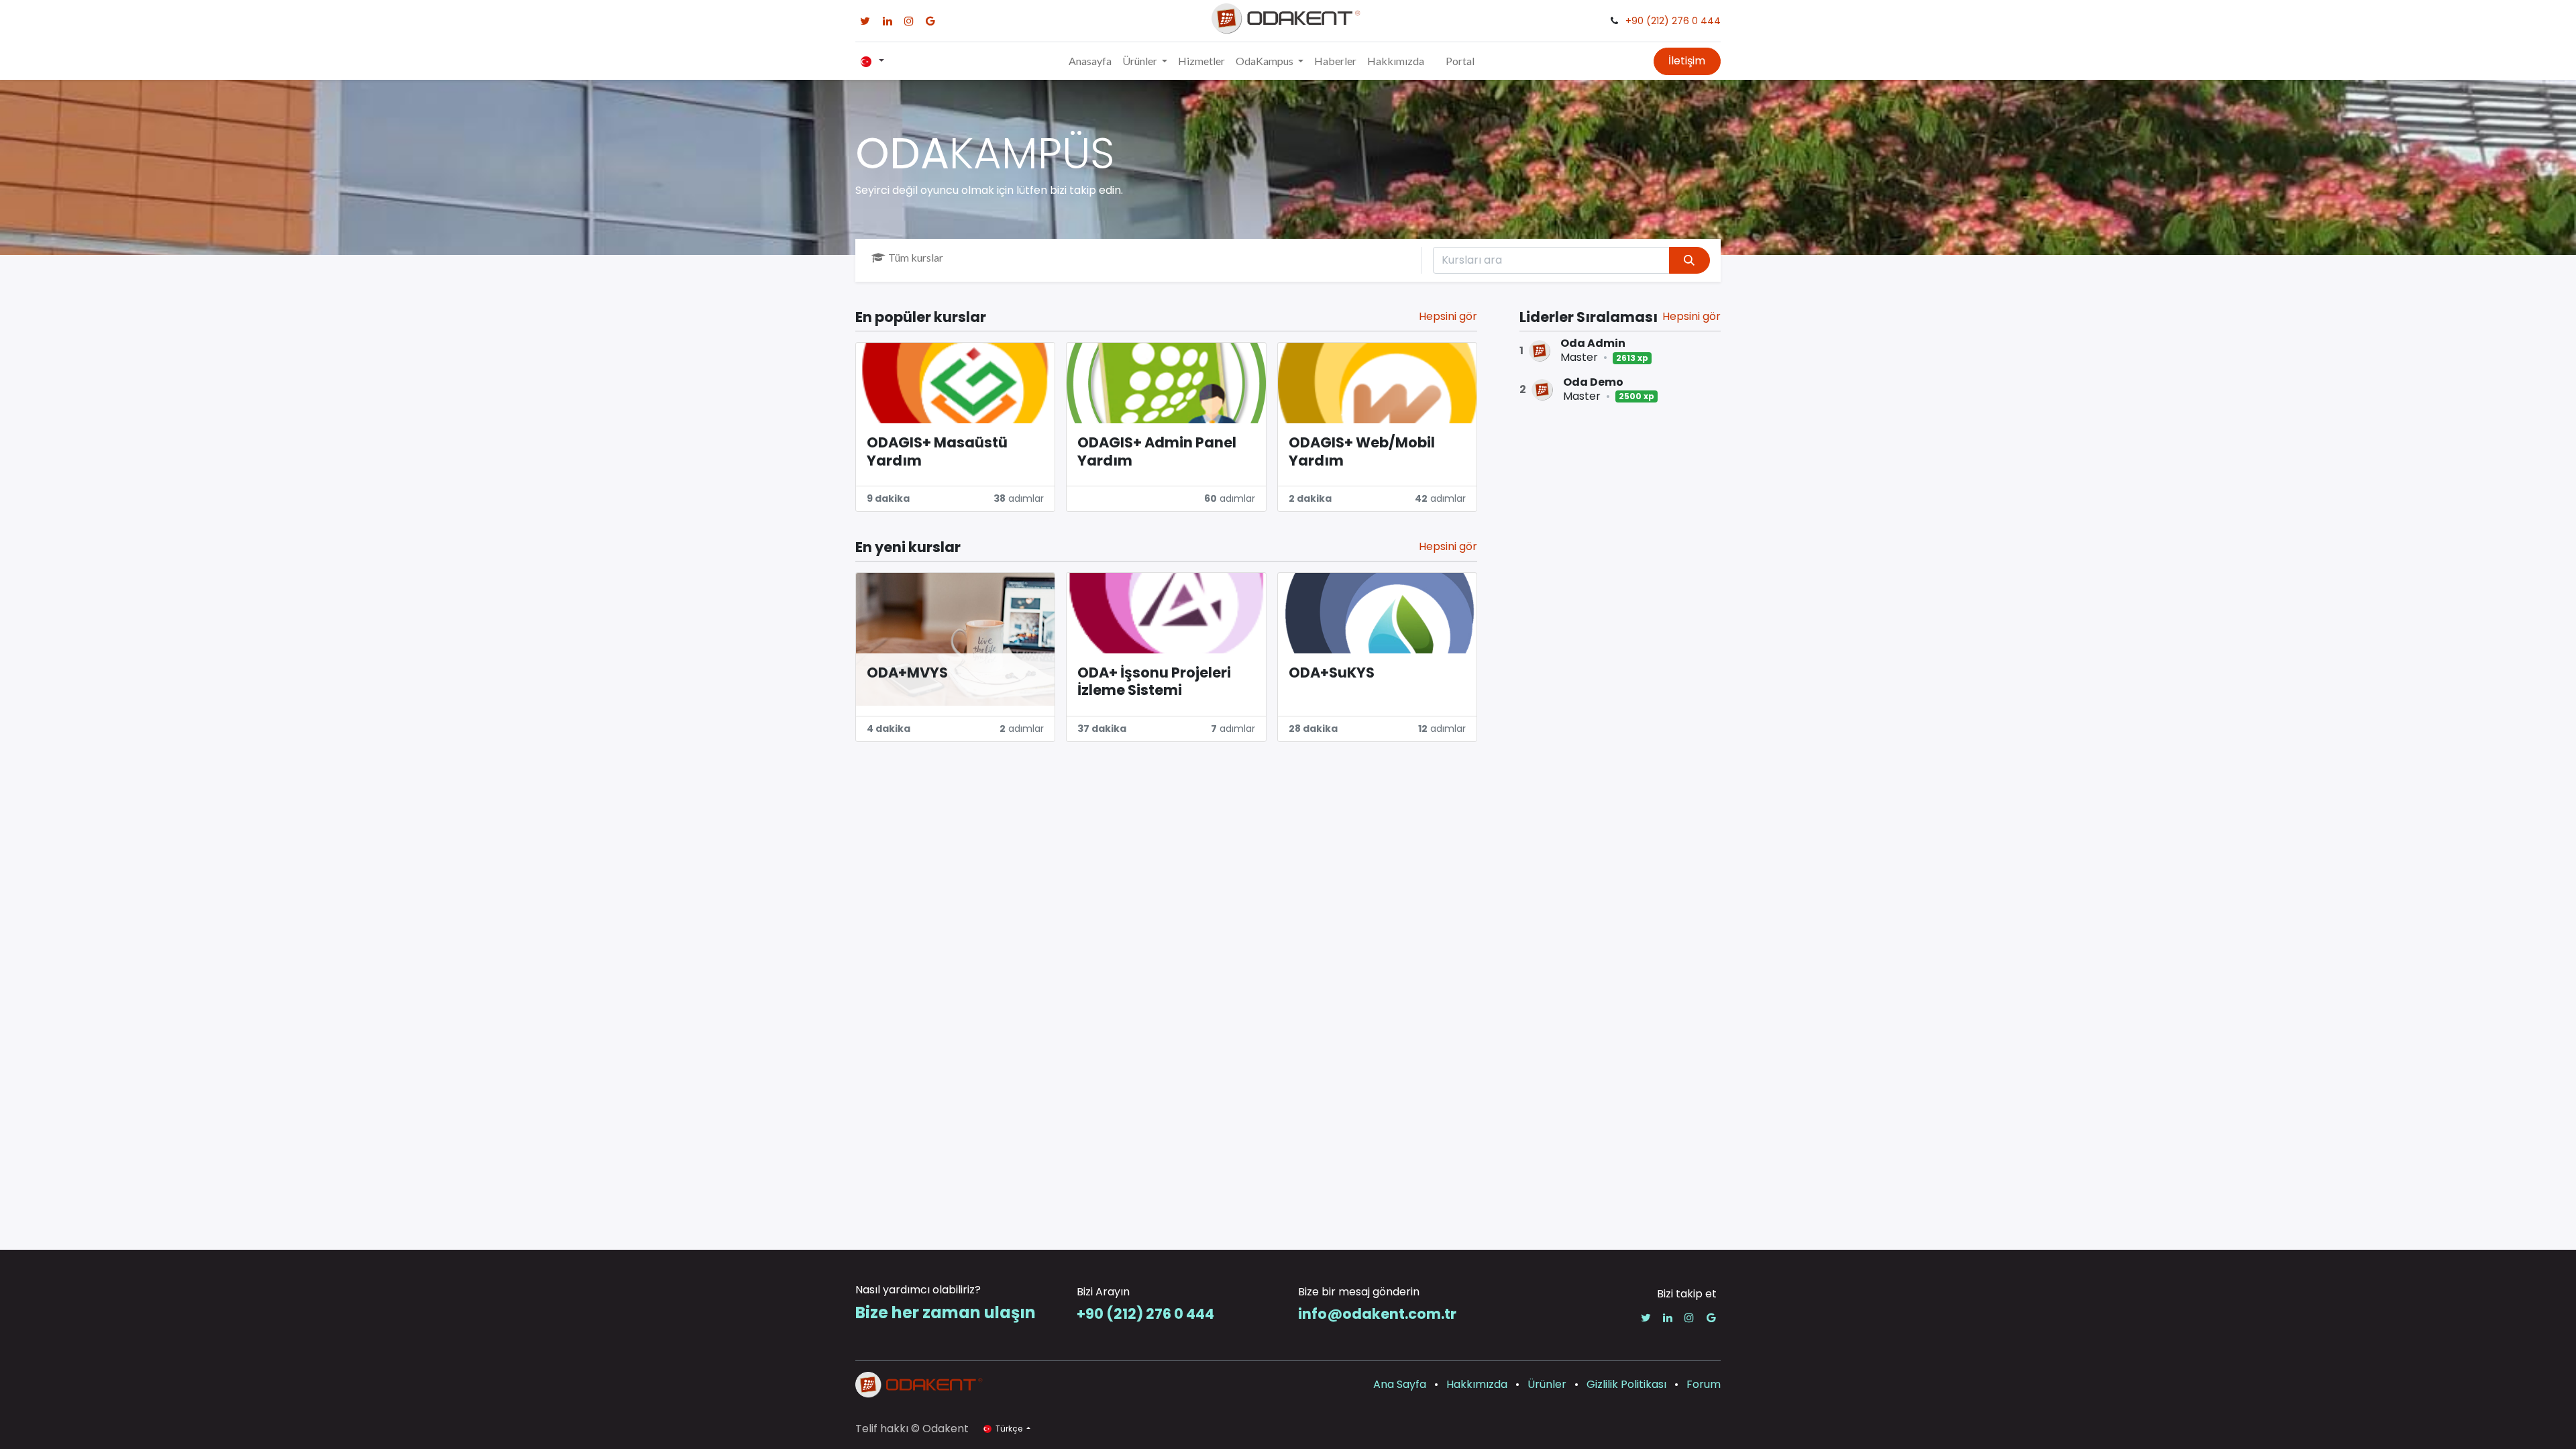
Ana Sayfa (1400, 1384)
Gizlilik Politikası (1626, 1384)
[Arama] (1689, 260)
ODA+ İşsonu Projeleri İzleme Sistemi (1154, 682)
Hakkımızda (1477, 1384)
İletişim (1687, 61)
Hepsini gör (1692, 316)
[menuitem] (1090, 61)
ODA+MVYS (907, 673)
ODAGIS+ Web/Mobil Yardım (1362, 452)
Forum (1704, 1384)
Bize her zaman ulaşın (946, 1312)
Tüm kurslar (916, 257)
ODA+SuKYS (1332, 673)
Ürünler (1547, 1384)
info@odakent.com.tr (1377, 1314)
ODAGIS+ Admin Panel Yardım (1157, 452)
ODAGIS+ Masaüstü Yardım (937, 452)
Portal (1460, 61)
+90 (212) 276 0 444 (1673, 21)
